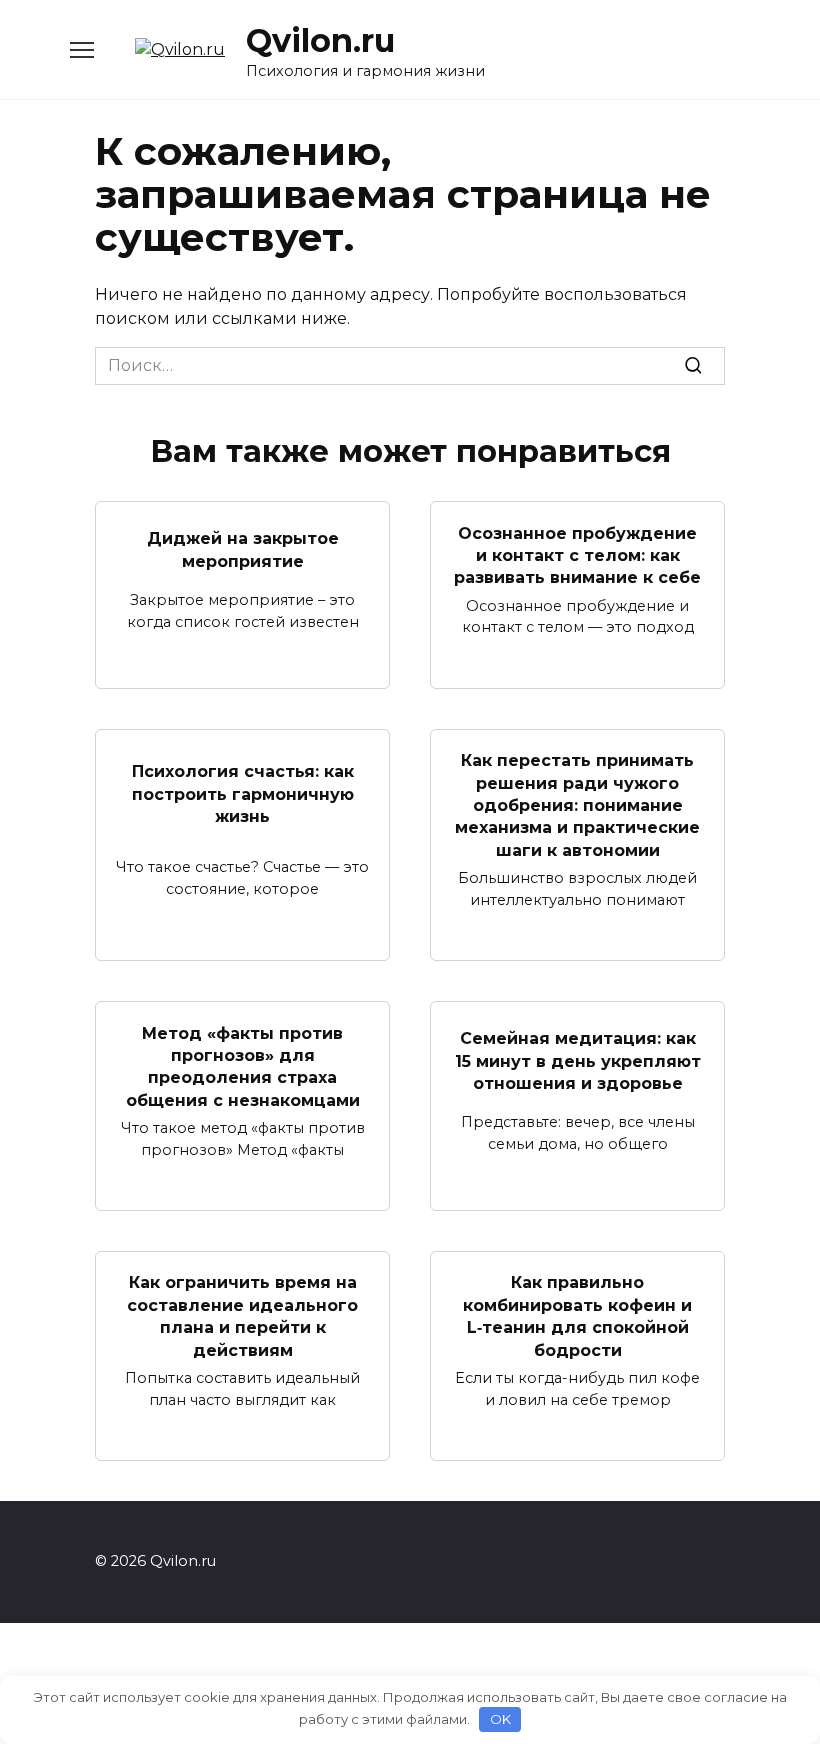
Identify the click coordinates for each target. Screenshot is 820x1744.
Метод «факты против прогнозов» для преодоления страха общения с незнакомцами (243, 1066)
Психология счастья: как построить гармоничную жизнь (243, 794)
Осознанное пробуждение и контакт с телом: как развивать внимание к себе (577, 555)
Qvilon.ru (320, 40)
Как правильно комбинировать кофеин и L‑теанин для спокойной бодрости (577, 1316)
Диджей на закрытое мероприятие (243, 549)
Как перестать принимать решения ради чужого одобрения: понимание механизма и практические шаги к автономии (577, 805)
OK (500, 1719)
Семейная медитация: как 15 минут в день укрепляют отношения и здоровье (578, 1061)
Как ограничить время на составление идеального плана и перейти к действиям (242, 1316)
